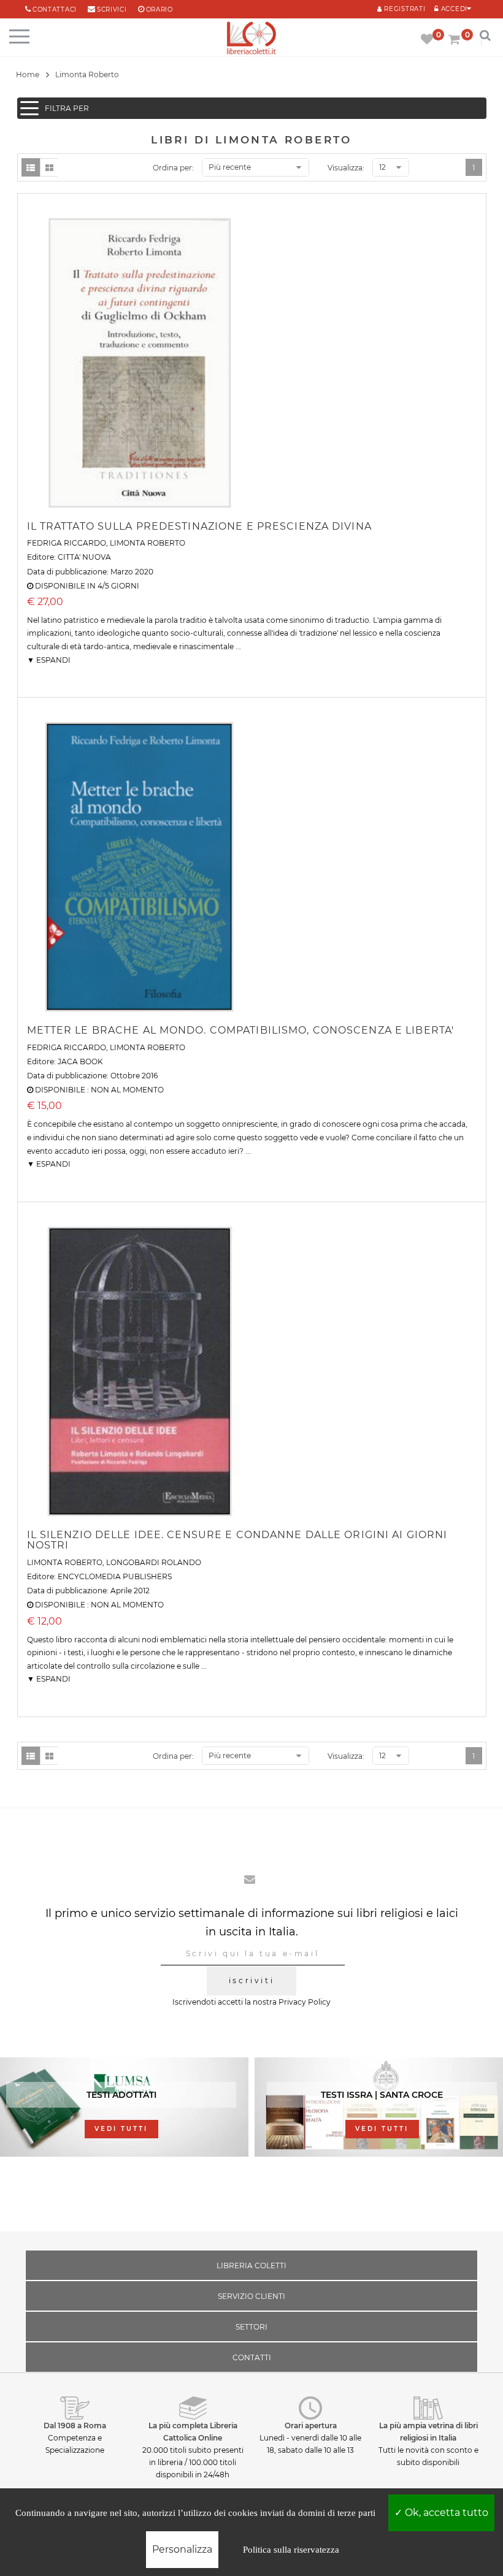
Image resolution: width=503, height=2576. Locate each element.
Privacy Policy (305, 2002)
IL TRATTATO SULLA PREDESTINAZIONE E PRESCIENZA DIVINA (199, 526)
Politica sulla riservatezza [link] (291, 2550)
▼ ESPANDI (49, 660)
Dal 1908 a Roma (75, 2425)
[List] (31, 167)
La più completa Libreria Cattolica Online (193, 2432)
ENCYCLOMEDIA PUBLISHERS (115, 1576)
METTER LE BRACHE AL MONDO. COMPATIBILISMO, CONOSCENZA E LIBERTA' (241, 1030)
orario (159, 10)
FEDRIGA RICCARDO (67, 543)
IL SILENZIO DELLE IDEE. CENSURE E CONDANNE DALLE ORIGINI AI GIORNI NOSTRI (237, 1540)
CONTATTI (252, 2357)
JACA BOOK (80, 1061)
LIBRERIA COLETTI (251, 2265)
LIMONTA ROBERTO (148, 543)
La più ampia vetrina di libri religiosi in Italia (428, 2432)
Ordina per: (173, 168)
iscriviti (251, 1980)
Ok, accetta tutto (445, 2513)
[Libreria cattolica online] (251, 39)
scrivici (112, 10)
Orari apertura (311, 2425)
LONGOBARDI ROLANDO (154, 1562)
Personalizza (182, 2549)
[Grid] (49, 167)
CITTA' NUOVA (84, 557)
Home (28, 74)
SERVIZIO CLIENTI (251, 2296)
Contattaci (55, 10)
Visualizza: (346, 168)
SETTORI (251, 2327)
